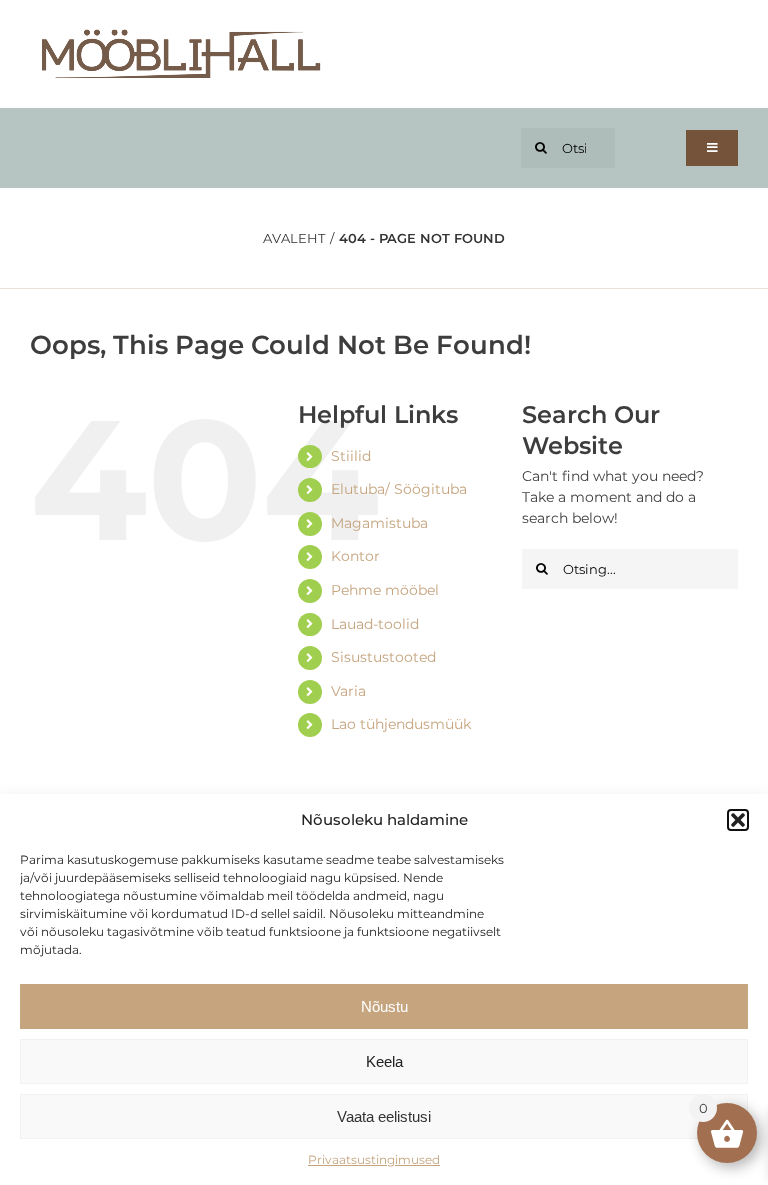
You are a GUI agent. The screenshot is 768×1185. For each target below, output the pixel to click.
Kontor (355, 556)
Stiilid (351, 456)
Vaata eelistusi (384, 1116)
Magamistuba (379, 523)
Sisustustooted (383, 657)
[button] (738, 820)
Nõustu (384, 1006)
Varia (348, 691)
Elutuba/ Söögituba (399, 489)
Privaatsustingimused (374, 1159)
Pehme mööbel (385, 590)
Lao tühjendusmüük (401, 724)
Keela (384, 1061)
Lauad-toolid (375, 624)
